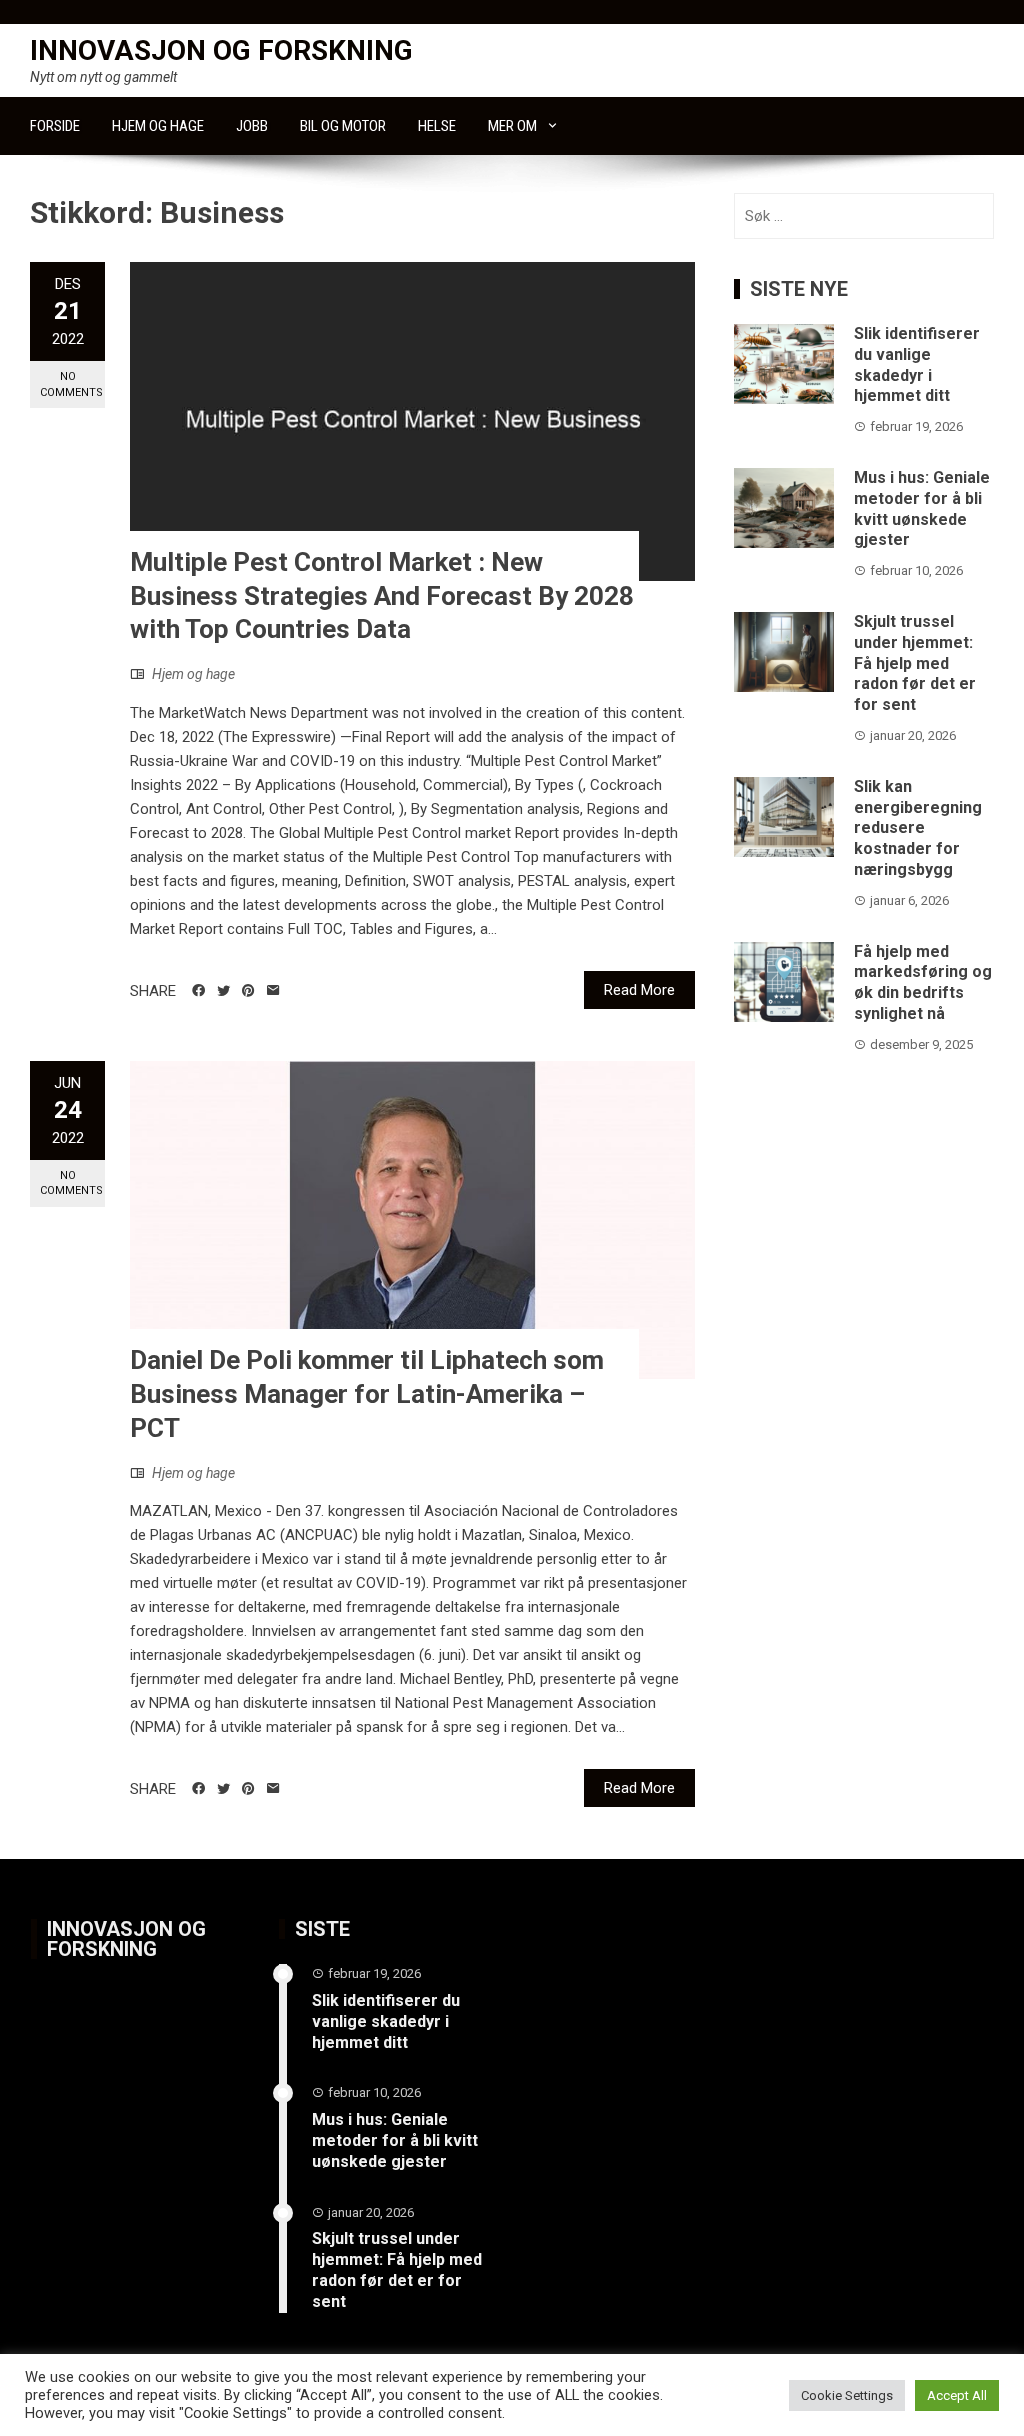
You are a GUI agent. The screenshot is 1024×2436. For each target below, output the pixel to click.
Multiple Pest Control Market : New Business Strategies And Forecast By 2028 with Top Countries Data (382, 596)
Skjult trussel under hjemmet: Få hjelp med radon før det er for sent (915, 663)
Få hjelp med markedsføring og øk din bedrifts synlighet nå (923, 982)
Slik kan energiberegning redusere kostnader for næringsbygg (918, 828)
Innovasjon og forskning (221, 50)
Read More (639, 990)
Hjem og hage (158, 126)
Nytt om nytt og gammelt (103, 77)
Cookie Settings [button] (847, 2395)
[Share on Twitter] (223, 991)
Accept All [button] (957, 2395)
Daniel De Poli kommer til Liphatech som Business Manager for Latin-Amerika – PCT (367, 1394)
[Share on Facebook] (198, 991)
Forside (55, 126)
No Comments (71, 384)
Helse (437, 126)
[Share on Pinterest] (248, 991)
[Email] (273, 991)
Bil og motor (343, 126)
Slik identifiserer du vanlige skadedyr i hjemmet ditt (917, 364)
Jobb (252, 126)
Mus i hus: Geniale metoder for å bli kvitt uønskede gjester (922, 508)
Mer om (512, 126)
